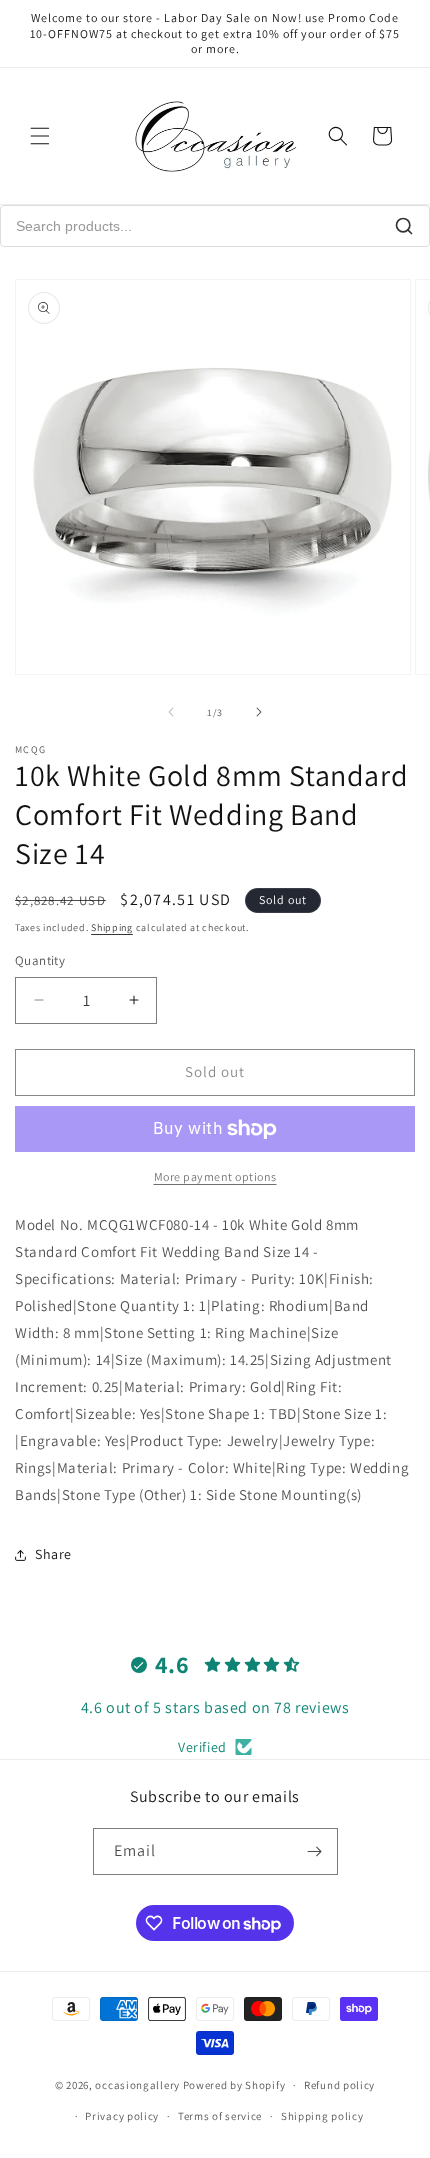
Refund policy (339, 2085)
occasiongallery (137, 2085)
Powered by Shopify (234, 2085)
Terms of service (220, 2116)
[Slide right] (259, 712)
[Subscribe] (315, 1851)
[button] (40, 136)
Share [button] (53, 1554)
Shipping (112, 927)
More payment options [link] (215, 1176)
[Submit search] (404, 226)
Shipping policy (322, 2116)
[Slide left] (171, 712)
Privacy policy (122, 2116)
